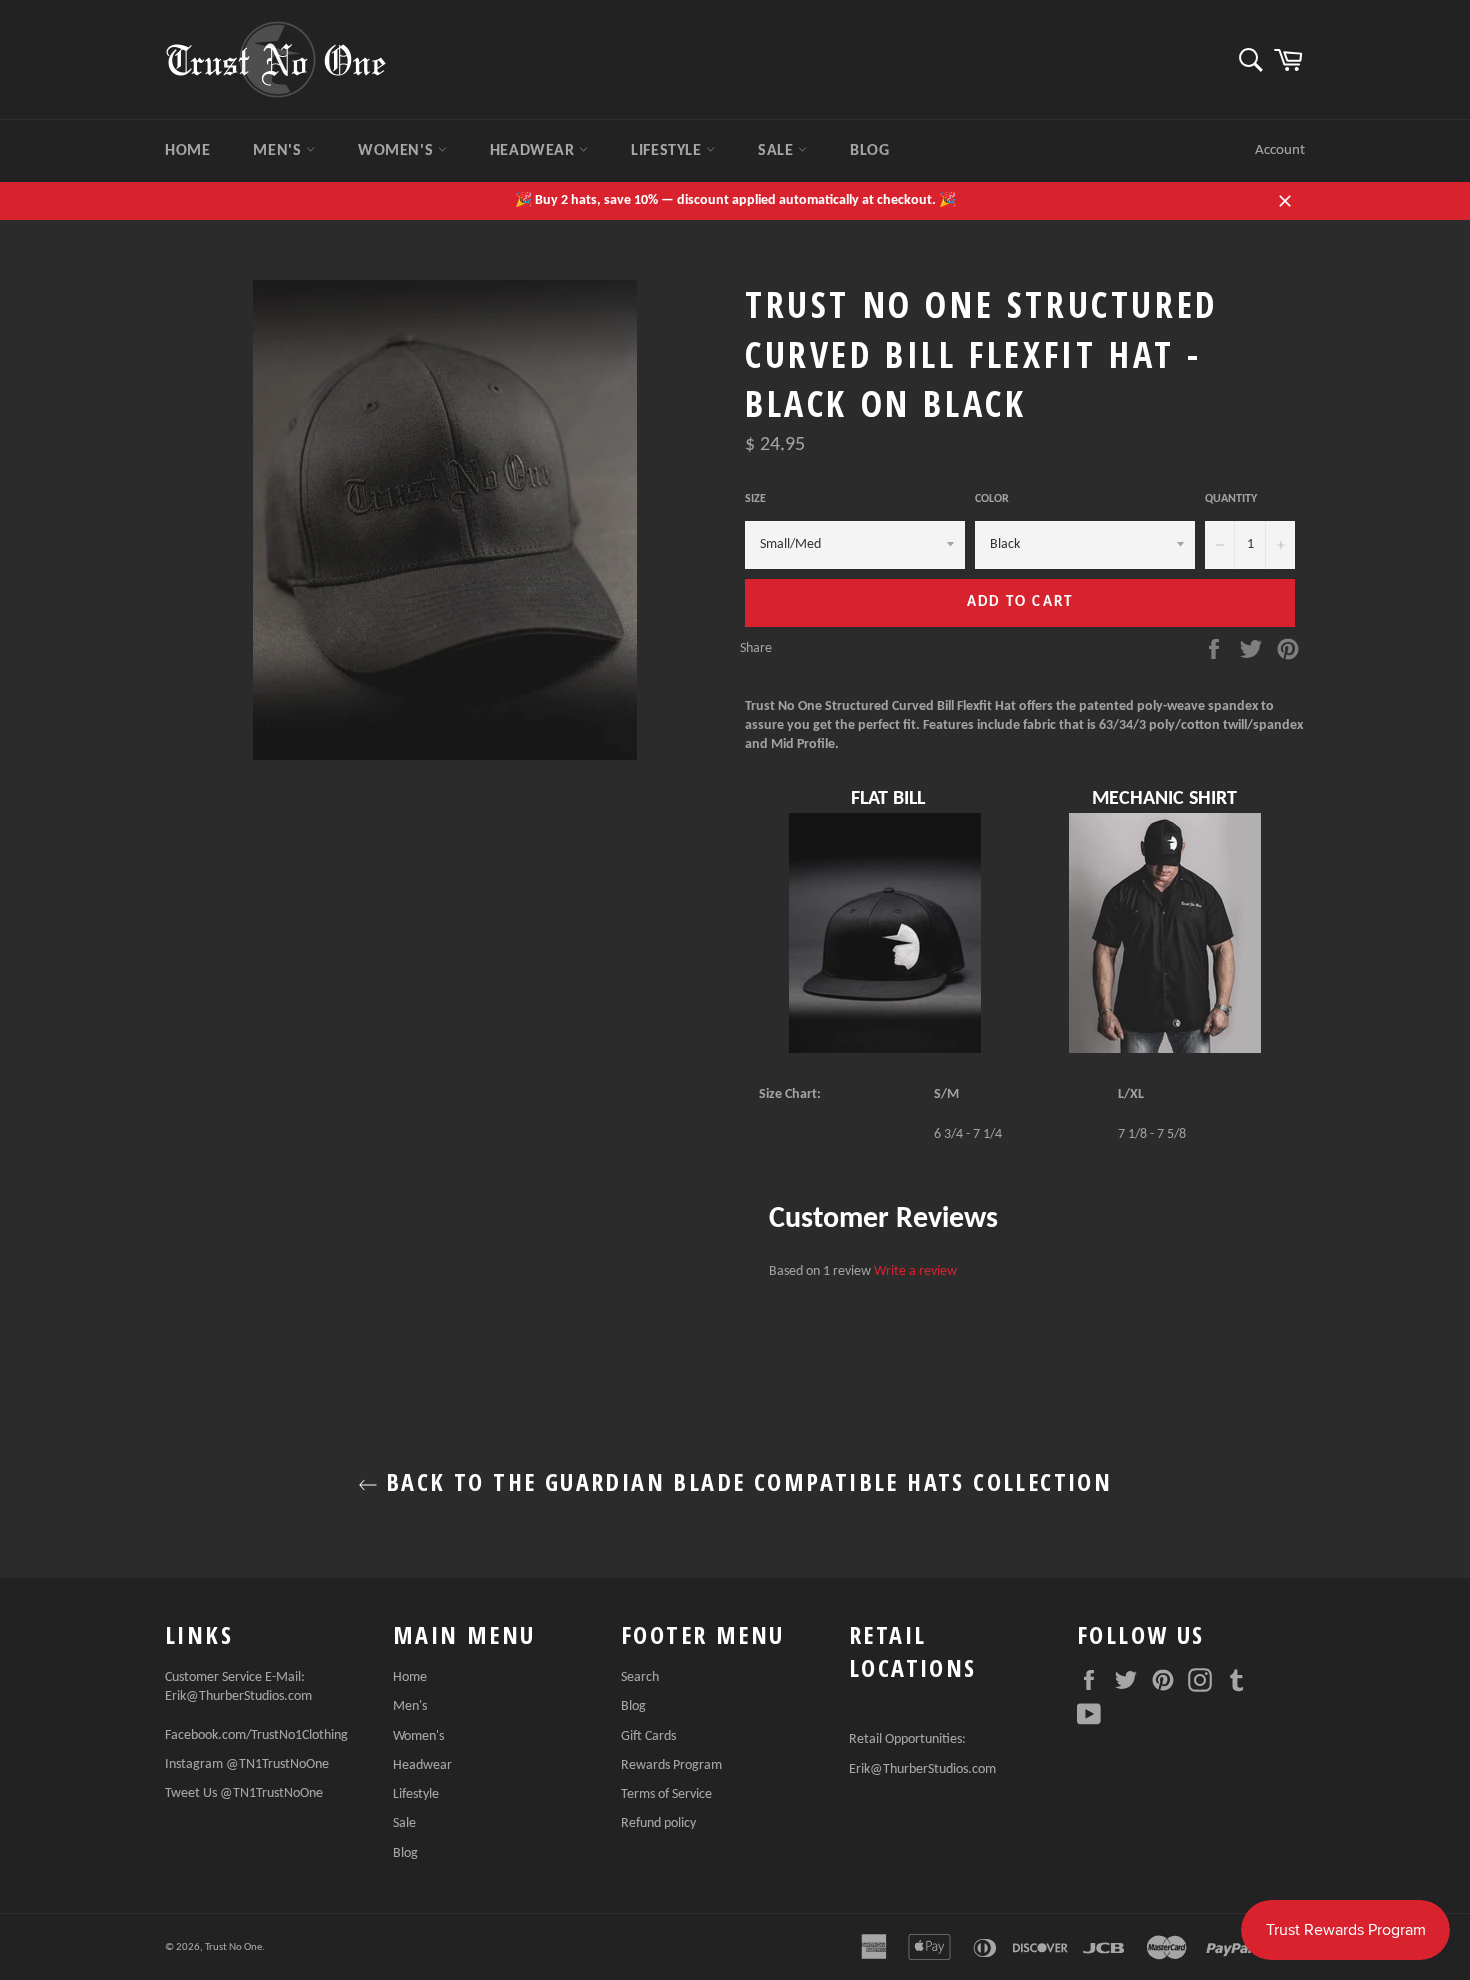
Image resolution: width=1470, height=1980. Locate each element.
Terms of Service (666, 1794)
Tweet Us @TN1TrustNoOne (244, 1793)
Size (755, 499)
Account (1280, 150)
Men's (279, 151)
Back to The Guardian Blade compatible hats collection (745, 1481)
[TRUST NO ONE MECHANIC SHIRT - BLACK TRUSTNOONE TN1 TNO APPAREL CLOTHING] (1165, 1048)
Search (640, 1677)
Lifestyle (668, 151)
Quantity (1231, 499)
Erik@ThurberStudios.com (238, 1696)
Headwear (534, 151)
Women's (398, 151)
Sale (778, 151)
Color (992, 499)
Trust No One (233, 1947)
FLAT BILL (888, 799)
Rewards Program (671, 1765)
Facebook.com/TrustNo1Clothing (256, 1735)
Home (187, 151)
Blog (869, 151)
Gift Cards (648, 1736)
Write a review (915, 1271)
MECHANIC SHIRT (1164, 799)
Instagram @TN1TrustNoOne (247, 1764)
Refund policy (658, 1823)
